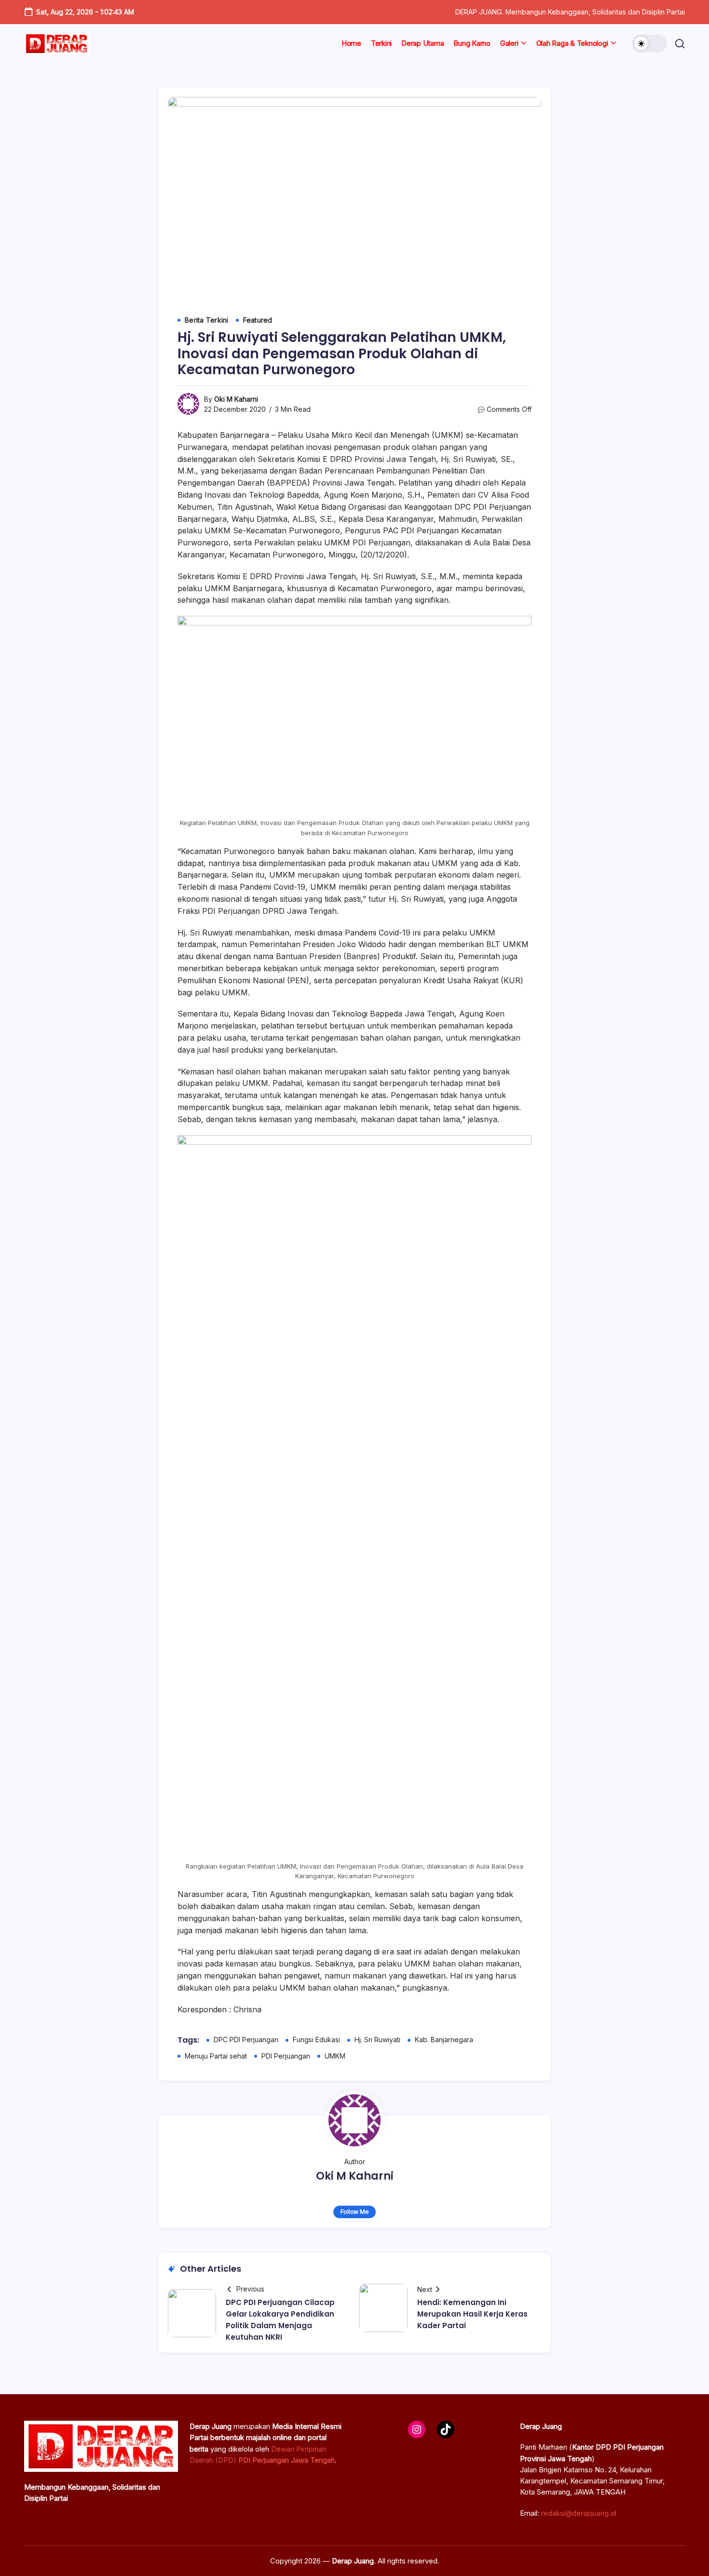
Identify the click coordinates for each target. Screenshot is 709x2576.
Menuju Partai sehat (216, 2056)
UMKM (335, 2056)
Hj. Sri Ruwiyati (377, 2040)
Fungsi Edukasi (316, 2040)
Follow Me (355, 2212)
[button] (650, 43)
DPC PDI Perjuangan (246, 2040)
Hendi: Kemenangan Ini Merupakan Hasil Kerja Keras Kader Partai (472, 2314)
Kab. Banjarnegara (444, 2040)
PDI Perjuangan (286, 2056)
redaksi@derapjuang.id (579, 2513)
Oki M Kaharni (236, 399)
